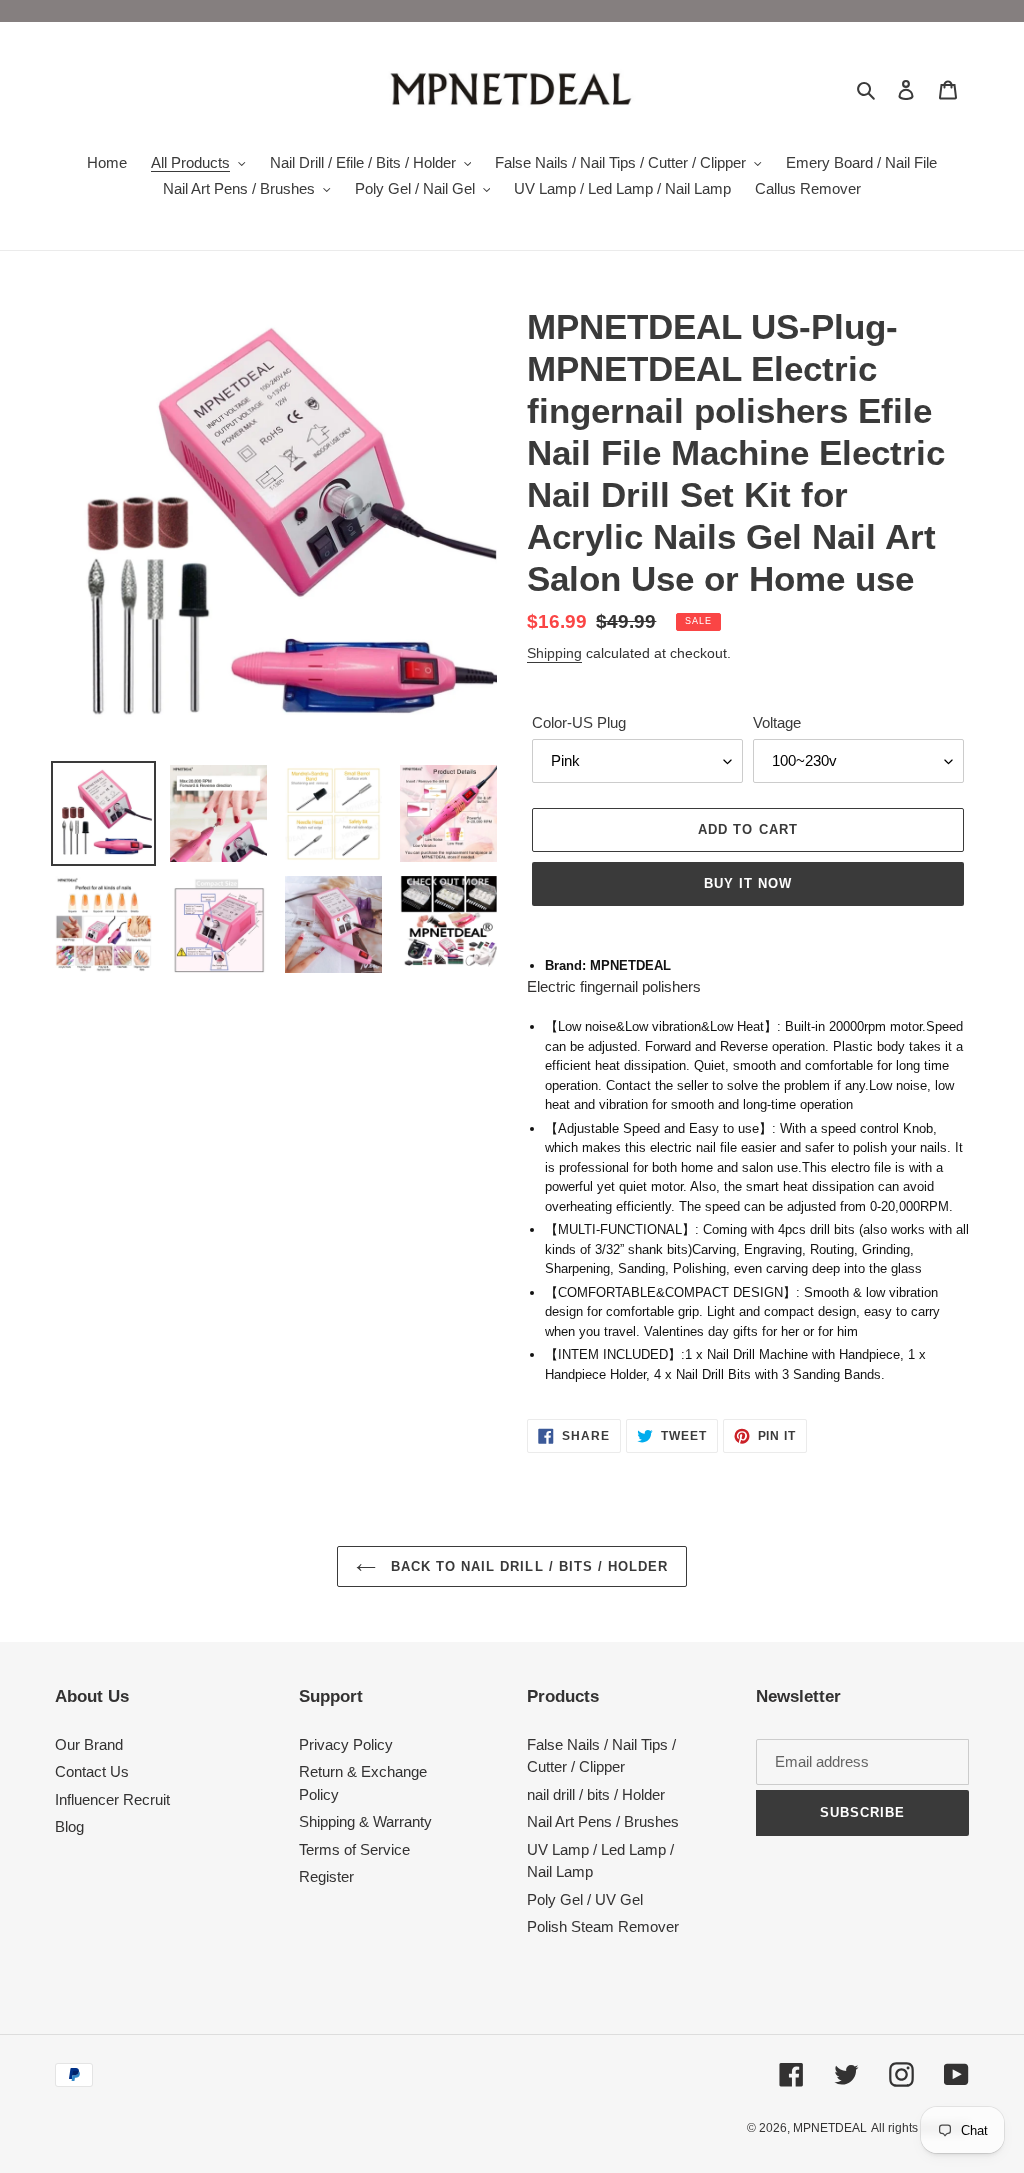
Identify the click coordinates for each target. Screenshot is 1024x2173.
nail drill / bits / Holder (596, 1794)
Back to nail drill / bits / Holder (527, 1566)
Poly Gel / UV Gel (585, 1899)
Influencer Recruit (112, 1799)
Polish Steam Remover (603, 1926)
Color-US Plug (579, 722)
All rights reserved (920, 2128)
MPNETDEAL (830, 2128)
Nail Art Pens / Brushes (603, 1821)
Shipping (554, 653)
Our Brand (89, 1744)
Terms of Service (354, 1849)
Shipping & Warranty (365, 1821)
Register (326, 1876)
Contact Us (92, 1771)
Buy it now (748, 883)
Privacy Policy (346, 1744)
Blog (69, 1826)
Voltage (777, 722)
